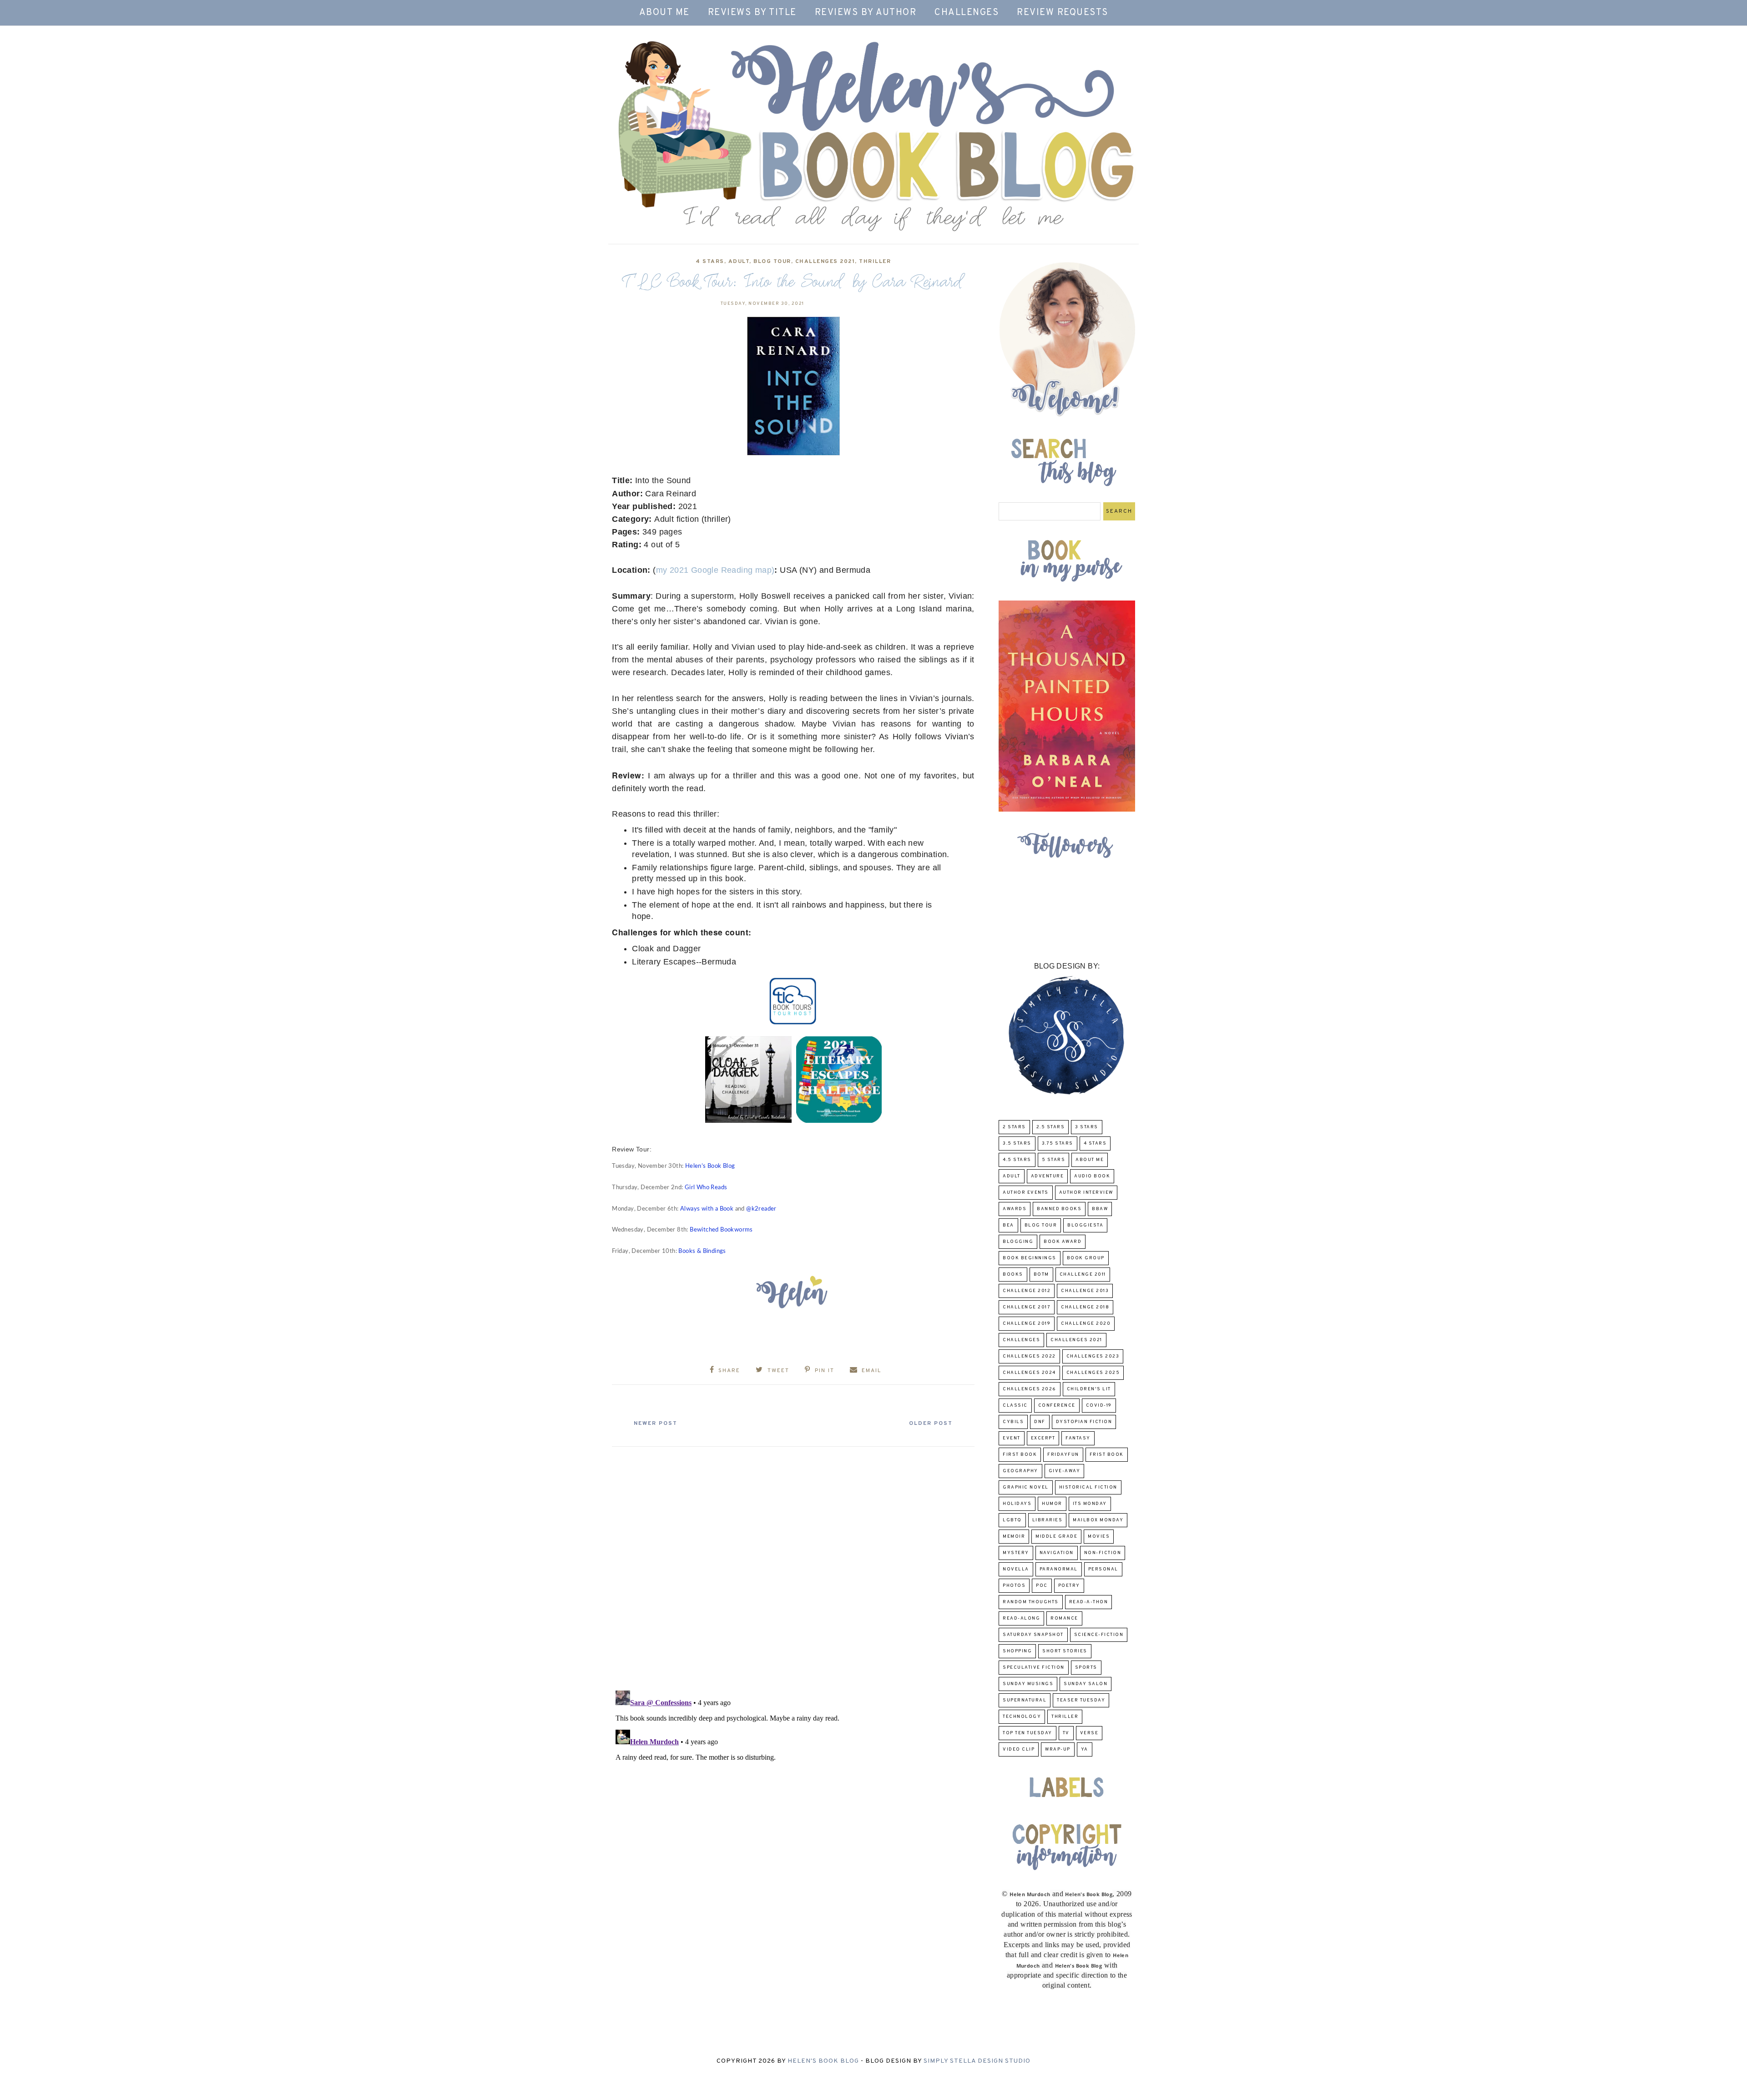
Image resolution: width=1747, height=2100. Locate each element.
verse (1089, 1733)
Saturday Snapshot (1033, 1635)
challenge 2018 (1085, 1307)
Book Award (1063, 1242)
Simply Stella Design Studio (977, 2061)
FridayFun (1063, 1455)
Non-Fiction (1103, 1553)
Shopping (1017, 1651)
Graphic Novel (1026, 1487)
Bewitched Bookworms (721, 1230)
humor (1052, 1504)
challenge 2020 (1086, 1324)
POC (1042, 1586)
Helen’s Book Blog (710, 1166)
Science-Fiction (1099, 1635)
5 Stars (1054, 1160)
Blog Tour (772, 262)
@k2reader (761, 1209)
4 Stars (710, 262)
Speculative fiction (1034, 1668)
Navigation (1057, 1553)
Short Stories (1065, 1651)
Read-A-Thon (1089, 1602)
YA (1085, 1749)
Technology (1022, 1717)
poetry (1069, 1586)
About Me (664, 13)
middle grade (1056, 1537)
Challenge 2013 (1085, 1291)
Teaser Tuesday (1081, 1700)
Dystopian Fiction (1084, 1422)
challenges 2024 (1029, 1373)
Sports (1086, 1668)
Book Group (1086, 1258)
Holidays (1017, 1504)
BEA (1008, 1225)
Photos (1014, 1586)
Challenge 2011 (1083, 1275)
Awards (1015, 1209)
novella (1016, 1569)
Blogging (1018, 1242)
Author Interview (1086, 1193)
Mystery (1016, 1553)
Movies (1099, 1537)
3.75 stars (1058, 1143)
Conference (1057, 1406)
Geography (1020, 1471)
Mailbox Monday (1098, 1520)
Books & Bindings (702, 1251)
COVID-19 (1099, 1406)
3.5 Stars (1017, 1143)
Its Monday (1090, 1504)
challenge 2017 (1027, 1307)
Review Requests (1063, 13)
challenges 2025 (1093, 1373)
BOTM (1041, 1275)
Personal (1103, 1569)
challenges (1021, 1340)
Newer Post (656, 1424)
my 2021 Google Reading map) (715, 570)
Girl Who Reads (706, 1188)
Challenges (967, 13)
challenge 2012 (1027, 1291)
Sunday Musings (1028, 1684)
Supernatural (1025, 1700)
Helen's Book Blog (823, 2061)
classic (1015, 1406)
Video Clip (1019, 1749)
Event (1012, 1438)
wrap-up (1058, 1749)
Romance (1064, 1618)
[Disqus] (793, 1565)
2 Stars (1014, 1127)
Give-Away (1065, 1471)
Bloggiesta (1085, 1225)
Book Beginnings (1030, 1258)
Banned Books (1059, 1209)
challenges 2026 (1030, 1389)
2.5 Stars (1051, 1127)
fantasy (1078, 1438)
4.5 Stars (1017, 1160)
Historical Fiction (1088, 1487)
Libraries (1048, 1520)
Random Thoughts (1031, 1602)
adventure (1048, 1176)
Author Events (1026, 1193)
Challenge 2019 (1027, 1324)
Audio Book (1092, 1176)
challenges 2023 (1093, 1356)
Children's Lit (1089, 1389)
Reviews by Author (866, 13)
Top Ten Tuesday (1027, 1733)
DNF (1040, 1422)
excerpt (1043, 1438)
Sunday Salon (1086, 1684)
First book (1020, 1455)
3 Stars (1087, 1127)
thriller (875, 262)
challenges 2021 (825, 262)
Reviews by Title (752, 13)
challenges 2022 (1029, 1356)
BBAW (1100, 1209)
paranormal (1059, 1569)
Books (1013, 1275)
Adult (739, 262)
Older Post (931, 1424)
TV (1066, 1733)
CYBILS (1013, 1422)
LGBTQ (1012, 1520)
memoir (1014, 1537)
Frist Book (1107, 1455)
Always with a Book (707, 1209)
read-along (1021, 1618)
